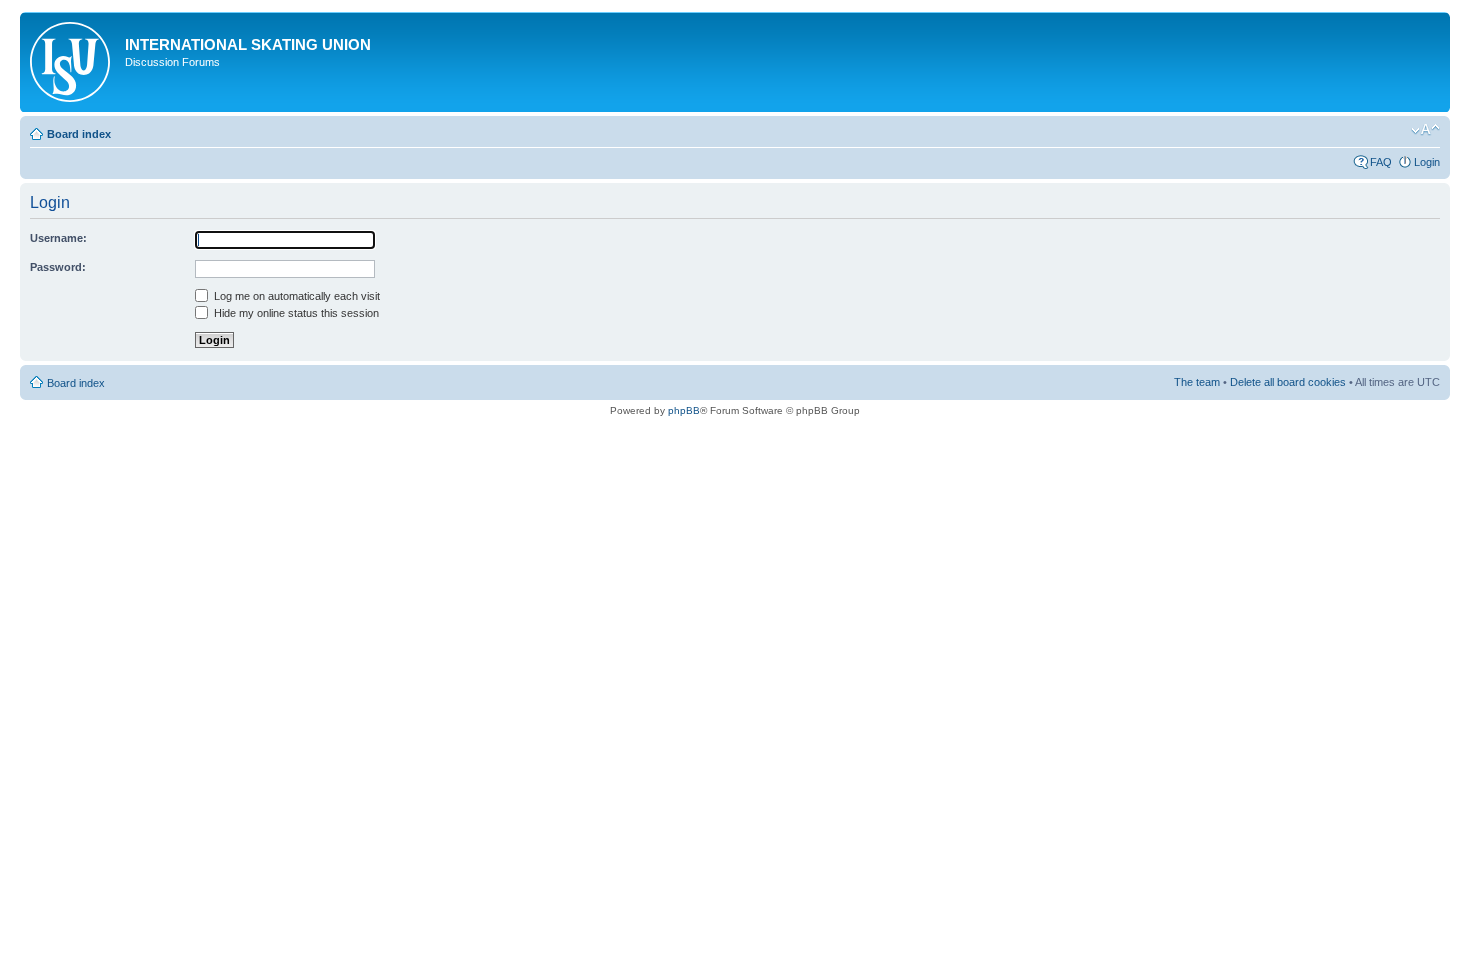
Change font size (1425, 130)
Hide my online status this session (295, 313)
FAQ (1381, 162)
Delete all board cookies (1288, 382)
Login (1427, 162)
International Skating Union (248, 44)
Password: (58, 267)
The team (1197, 382)
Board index (79, 134)
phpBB (684, 410)
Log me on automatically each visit (295, 296)
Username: (58, 238)
